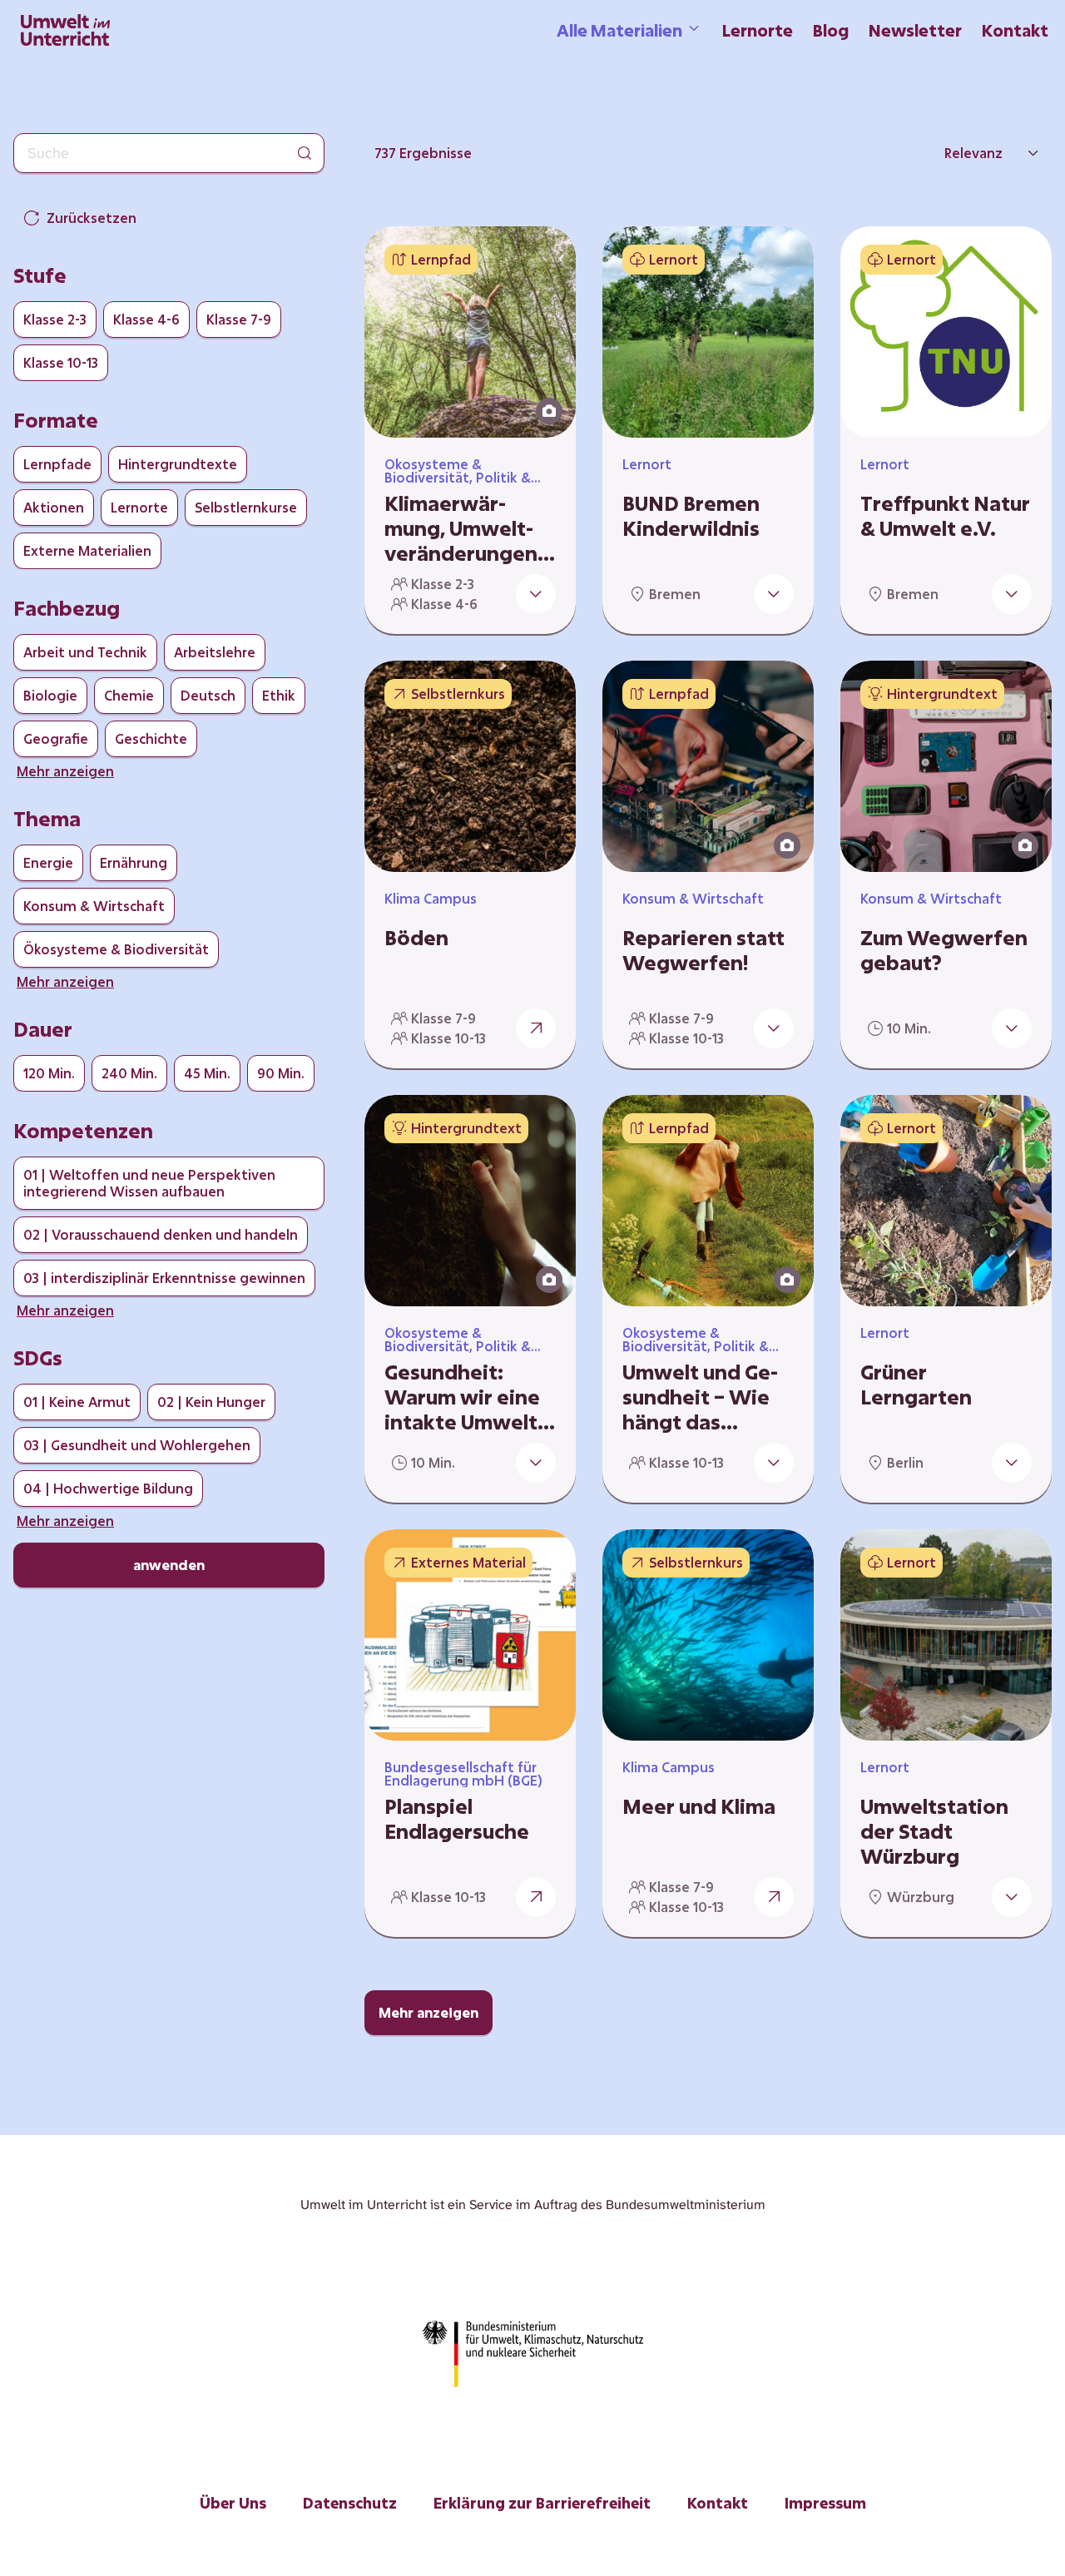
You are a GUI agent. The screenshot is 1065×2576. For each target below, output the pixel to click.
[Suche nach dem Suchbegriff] (305, 153)
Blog (831, 30)
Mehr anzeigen (428, 2012)
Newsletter (915, 30)
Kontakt (1015, 30)
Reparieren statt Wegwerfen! (703, 950)
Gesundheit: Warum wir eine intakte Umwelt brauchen (462, 1397)
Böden (416, 938)
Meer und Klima (699, 1806)
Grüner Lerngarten (916, 1385)
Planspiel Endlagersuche (457, 1819)
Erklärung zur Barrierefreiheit (542, 2503)
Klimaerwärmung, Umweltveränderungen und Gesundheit (462, 528)
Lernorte (758, 30)
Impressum (825, 2503)
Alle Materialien (619, 30)
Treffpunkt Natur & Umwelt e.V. (945, 516)
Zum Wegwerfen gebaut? (944, 950)
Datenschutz (350, 2503)
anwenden (169, 1565)
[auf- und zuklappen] (536, 594)
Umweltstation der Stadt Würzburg (934, 1831)
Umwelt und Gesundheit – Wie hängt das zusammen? (700, 1397)
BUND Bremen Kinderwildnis (691, 516)
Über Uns (233, 2503)
